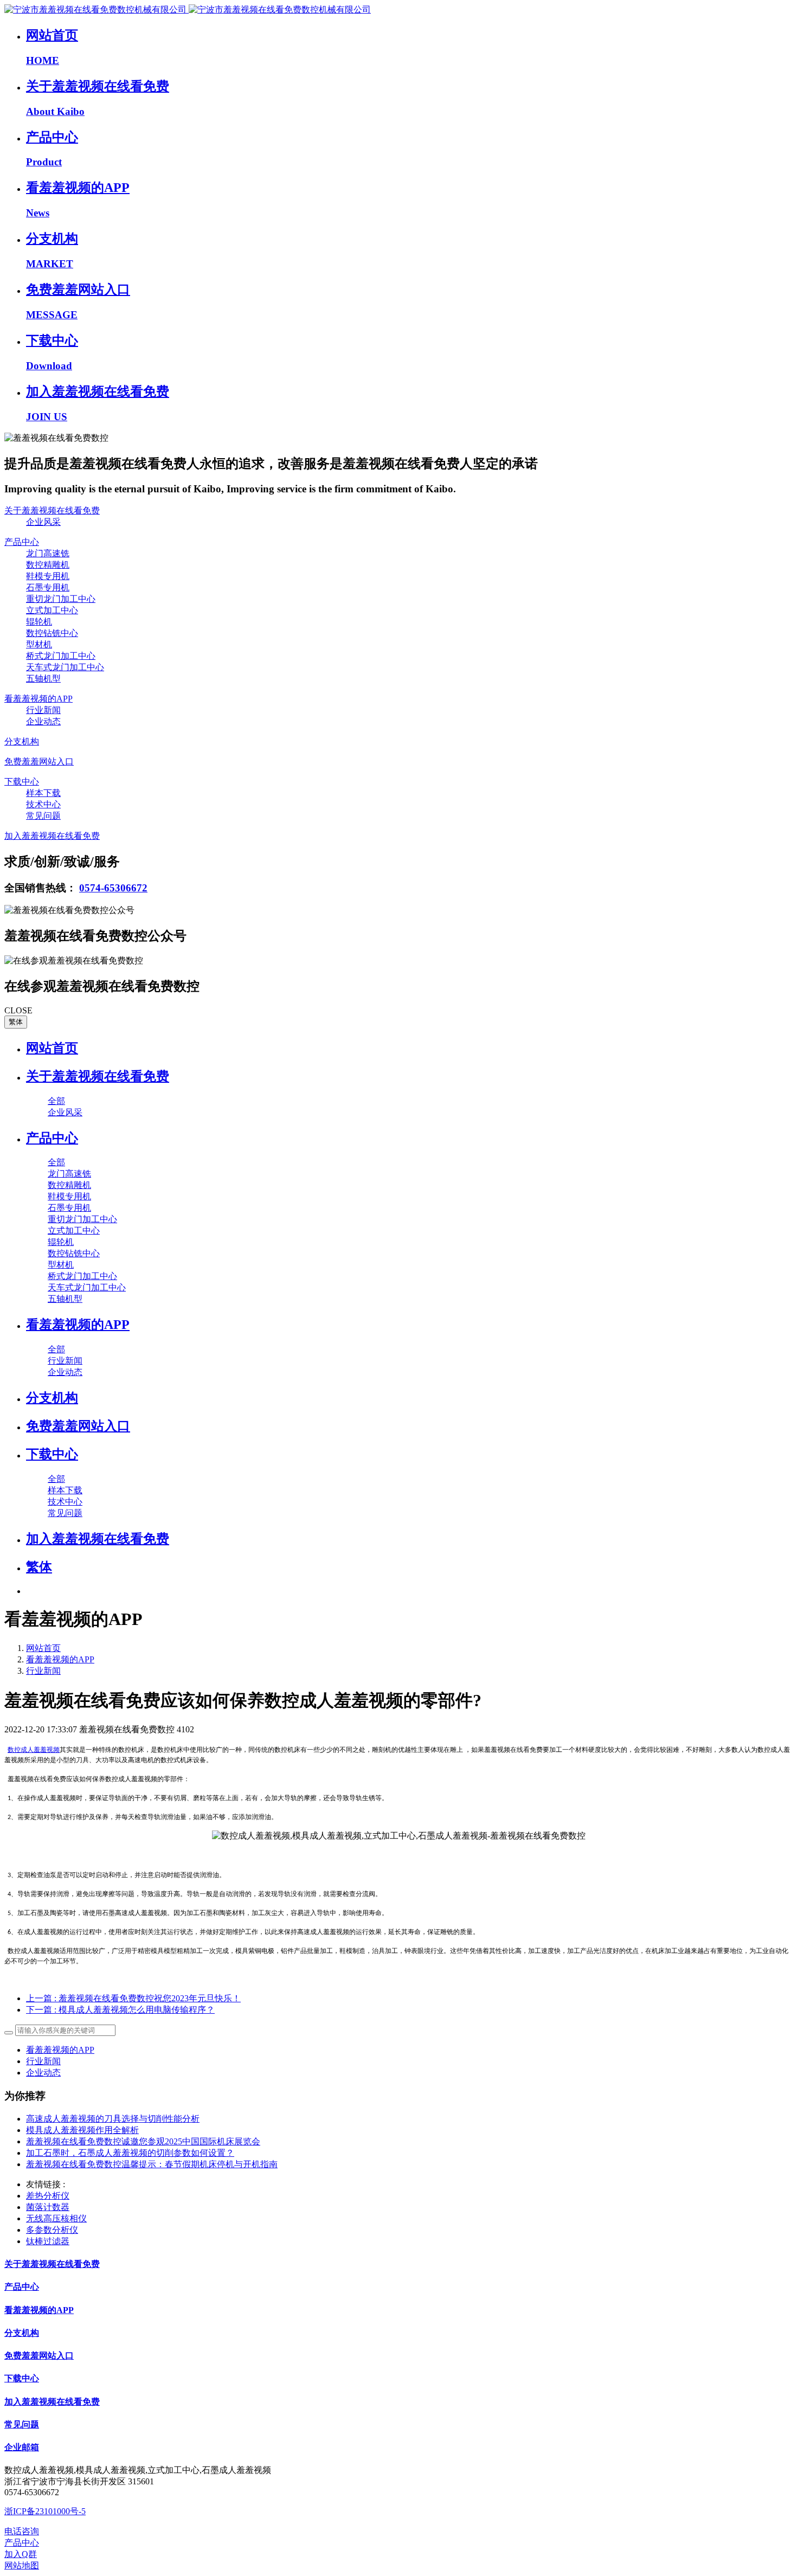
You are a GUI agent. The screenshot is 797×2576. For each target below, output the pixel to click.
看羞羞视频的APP (60, 1659)
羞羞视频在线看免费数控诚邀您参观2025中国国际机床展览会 (143, 2141)
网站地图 (22, 2565)
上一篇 (133, 1998)
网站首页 (52, 1048)
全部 (56, 1101)
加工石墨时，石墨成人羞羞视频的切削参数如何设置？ (130, 2153)
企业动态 (43, 2073)
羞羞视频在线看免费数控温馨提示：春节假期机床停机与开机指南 (152, 2164)
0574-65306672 (113, 888)
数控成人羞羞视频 (34, 1750)
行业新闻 (43, 1671)
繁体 (16, 1022)
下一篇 (120, 2010)
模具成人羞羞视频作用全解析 (82, 2130)
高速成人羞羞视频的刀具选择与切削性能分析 (113, 2119)
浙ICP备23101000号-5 (45, 2511)
